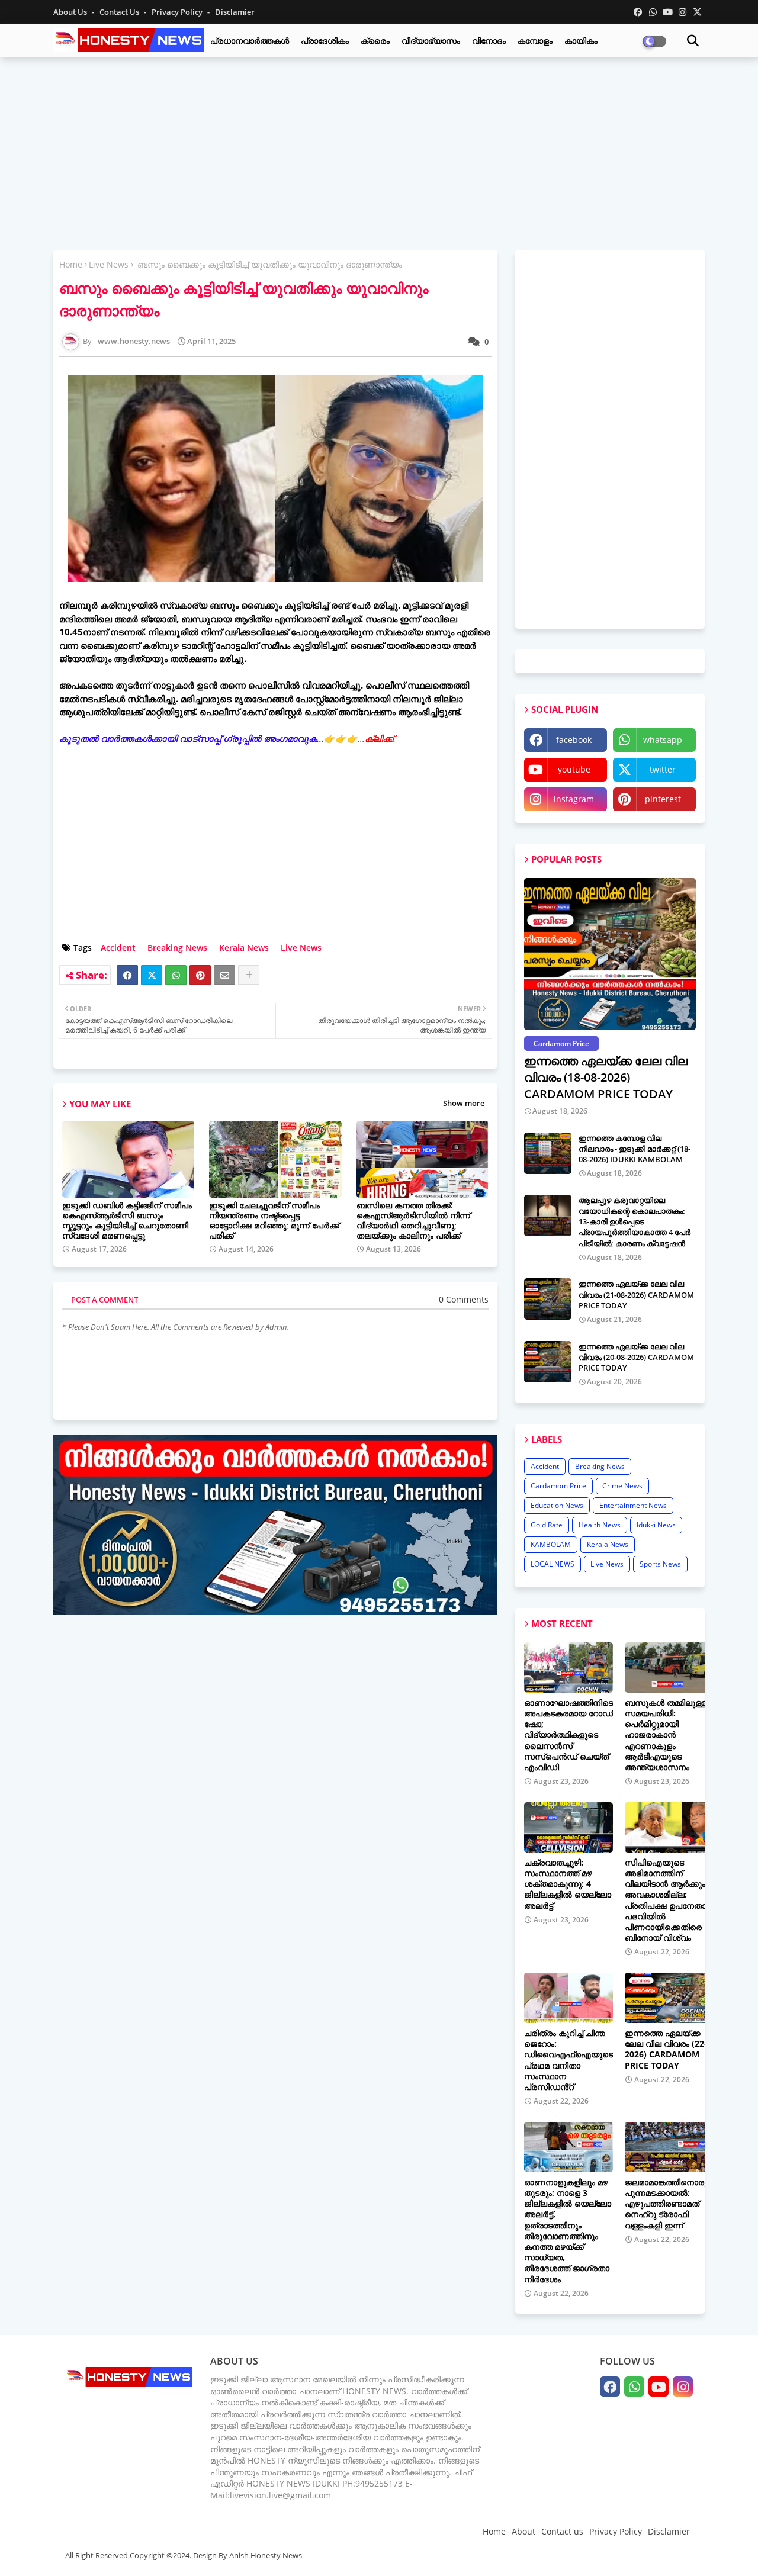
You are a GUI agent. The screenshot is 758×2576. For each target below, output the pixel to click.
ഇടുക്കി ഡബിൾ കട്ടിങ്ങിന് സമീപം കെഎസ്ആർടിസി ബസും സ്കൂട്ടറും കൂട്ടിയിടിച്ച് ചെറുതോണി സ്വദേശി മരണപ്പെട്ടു (127, 1220)
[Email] (224, 975)
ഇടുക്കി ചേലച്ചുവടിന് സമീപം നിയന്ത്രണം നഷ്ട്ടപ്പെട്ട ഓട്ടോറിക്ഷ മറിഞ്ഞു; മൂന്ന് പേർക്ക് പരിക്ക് (274, 1220)
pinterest (663, 799)
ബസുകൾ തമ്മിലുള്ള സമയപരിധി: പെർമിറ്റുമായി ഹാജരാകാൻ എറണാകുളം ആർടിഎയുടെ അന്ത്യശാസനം (666, 1735)
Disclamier (235, 12)
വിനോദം (489, 41)
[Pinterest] (200, 975)
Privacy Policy (178, 12)
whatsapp (663, 740)
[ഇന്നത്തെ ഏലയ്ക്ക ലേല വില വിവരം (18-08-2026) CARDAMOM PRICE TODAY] (610, 954)
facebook (574, 740)
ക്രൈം (375, 41)
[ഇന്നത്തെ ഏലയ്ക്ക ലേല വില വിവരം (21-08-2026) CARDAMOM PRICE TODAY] (548, 1299)
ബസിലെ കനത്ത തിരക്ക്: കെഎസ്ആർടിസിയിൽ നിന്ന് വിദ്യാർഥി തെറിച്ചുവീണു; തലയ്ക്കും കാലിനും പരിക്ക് (413, 1220)
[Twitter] (152, 975)
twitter (663, 769)
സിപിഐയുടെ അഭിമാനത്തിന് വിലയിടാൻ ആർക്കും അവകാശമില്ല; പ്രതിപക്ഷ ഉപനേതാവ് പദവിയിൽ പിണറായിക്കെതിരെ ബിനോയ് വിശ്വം (669, 1900)
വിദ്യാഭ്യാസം (431, 41)
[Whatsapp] (176, 975)
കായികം (581, 41)
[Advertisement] (379, 152)
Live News (109, 264)
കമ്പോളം (535, 41)
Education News (557, 1505)
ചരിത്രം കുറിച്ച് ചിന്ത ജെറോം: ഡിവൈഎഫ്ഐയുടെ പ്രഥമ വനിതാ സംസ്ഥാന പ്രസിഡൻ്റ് (568, 2060)
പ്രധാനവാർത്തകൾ (250, 41)
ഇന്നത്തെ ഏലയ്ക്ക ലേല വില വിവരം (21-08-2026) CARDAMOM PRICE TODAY (636, 1294)
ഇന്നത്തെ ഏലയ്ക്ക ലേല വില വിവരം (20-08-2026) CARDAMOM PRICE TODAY (636, 1357)
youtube (574, 769)
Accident (118, 948)
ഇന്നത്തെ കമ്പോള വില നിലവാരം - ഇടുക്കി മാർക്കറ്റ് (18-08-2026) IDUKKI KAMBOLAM (635, 1149)
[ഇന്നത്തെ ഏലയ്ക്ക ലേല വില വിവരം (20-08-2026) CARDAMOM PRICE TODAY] (548, 1362)
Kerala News (244, 948)
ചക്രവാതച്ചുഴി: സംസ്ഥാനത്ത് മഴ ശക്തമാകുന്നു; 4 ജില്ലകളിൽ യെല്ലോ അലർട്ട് (568, 1884)
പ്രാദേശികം (325, 41)
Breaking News (177, 948)
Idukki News (656, 1525)
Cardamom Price (558, 1486)
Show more (464, 1103)
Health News (600, 1525)
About (523, 2531)
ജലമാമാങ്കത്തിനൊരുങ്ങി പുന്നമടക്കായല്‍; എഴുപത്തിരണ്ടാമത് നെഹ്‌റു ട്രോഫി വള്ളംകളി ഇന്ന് (673, 2204)
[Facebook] (127, 975)
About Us (71, 12)
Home (71, 264)
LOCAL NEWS (553, 1564)
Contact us (120, 12)
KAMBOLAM (551, 1544)
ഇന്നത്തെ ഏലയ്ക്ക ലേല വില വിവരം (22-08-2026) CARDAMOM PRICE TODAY (672, 2049)
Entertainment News (633, 1505)
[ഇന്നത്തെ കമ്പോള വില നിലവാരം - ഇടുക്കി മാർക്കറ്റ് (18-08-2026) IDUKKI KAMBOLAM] (548, 1153)
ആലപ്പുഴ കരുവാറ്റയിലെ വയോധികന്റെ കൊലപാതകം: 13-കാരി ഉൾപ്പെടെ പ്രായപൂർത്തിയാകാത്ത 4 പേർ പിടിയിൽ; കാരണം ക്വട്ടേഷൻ (635, 1222)
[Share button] (249, 975)
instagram (574, 799)
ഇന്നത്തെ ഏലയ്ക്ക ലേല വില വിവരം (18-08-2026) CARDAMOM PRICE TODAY (606, 1077)
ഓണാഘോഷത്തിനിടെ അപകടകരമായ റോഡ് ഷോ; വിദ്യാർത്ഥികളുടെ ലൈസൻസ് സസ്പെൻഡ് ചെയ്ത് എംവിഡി (568, 1735)
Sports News (660, 1564)
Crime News (622, 1486)
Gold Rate (547, 1525)
